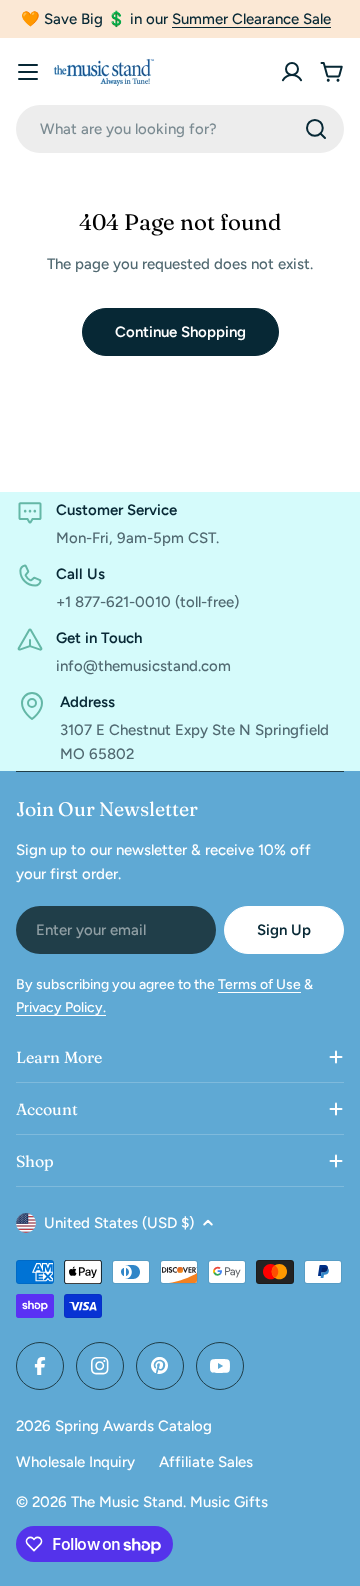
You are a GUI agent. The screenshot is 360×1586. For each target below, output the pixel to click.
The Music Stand (127, 1502)
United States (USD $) (119, 1223)
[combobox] (180, 129)
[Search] (316, 129)
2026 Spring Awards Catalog (114, 1426)
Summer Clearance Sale (251, 19)
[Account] (292, 72)
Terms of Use (259, 984)
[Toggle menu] (28, 72)
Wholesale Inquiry (75, 1462)
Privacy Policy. (61, 1007)
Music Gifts (229, 1502)
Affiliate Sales (206, 1462)
